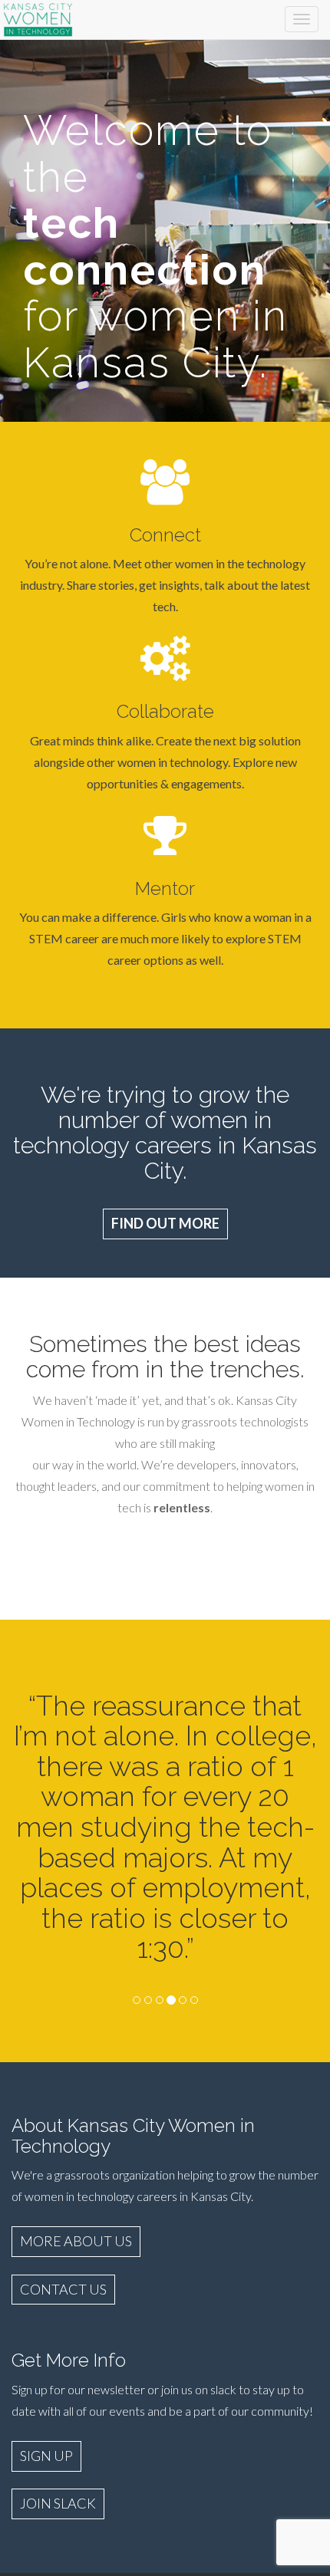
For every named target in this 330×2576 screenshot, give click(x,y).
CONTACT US (63, 2289)
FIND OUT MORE (165, 1223)
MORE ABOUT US (76, 2241)
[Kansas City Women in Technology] (38, 17)
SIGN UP (46, 2456)
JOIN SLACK (58, 2503)
